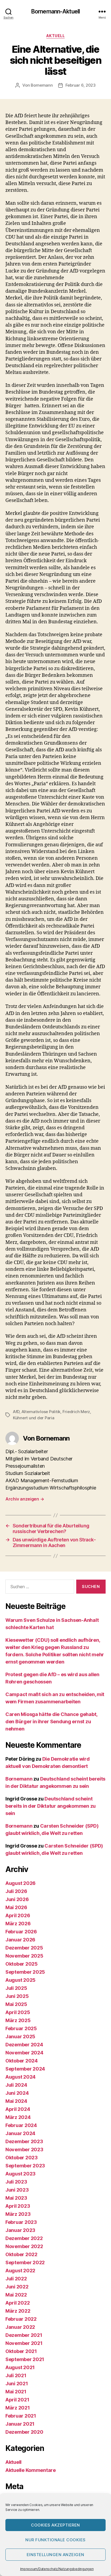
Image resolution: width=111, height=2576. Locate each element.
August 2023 (20, 2174)
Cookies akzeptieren (55, 2525)
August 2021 (20, 2367)
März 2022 (18, 2311)
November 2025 (24, 1956)
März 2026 (18, 1924)
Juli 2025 (16, 1988)
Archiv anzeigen (25, 1499)
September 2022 (25, 2262)
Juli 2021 (16, 2375)
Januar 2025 (20, 2037)
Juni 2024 (17, 2093)
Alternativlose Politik (41, 1412)
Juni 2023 (17, 2190)
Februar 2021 (21, 2416)
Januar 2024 (20, 2133)
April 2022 (18, 2303)
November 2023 (24, 2149)
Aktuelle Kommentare (31, 2470)
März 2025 (18, 2020)
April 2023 (18, 2206)
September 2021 (25, 2359)
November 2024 (24, 2053)
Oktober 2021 (21, 2351)
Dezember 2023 (24, 2141)
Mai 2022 (16, 2295)
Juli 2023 (16, 2182)
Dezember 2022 (24, 2238)
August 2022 (20, 2271)
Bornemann (42, 85)
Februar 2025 (21, 2028)
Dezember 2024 (24, 2045)
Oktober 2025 (22, 1964)
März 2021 (18, 2408)
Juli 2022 (16, 2279)
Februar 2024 (21, 2125)
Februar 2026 (21, 1932)
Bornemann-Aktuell (55, 11)
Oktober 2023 (22, 2158)
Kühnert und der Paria (34, 1418)
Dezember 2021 (24, 2335)
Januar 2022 (20, 2327)
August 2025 (20, 1980)
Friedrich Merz (76, 1412)
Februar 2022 (21, 2319)
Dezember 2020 (24, 2432)
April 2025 (18, 2012)
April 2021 (17, 2400)
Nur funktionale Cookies (55, 2540)
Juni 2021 (17, 2384)
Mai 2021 (16, 2392)
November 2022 (24, 2246)
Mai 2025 (16, 2004)
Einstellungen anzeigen (55, 2555)
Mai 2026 (16, 1907)
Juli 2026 (16, 1891)
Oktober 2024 (22, 2061)
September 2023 (25, 2166)
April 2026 (18, 1915)
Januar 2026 (20, 1940)
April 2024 (18, 2109)
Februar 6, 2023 (81, 85)
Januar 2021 (20, 2424)
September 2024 (25, 2069)
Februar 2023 (21, 2222)
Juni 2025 (17, 1996)
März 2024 (18, 2117)
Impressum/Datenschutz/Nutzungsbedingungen (57, 2569)
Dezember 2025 (24, 1948)
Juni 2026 (17, 1899)
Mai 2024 (16, 2101)
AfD (16, 1412)
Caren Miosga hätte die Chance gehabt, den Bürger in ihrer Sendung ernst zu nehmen (51, 1722)
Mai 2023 (16, 2198)
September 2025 (25, 1972)
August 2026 (20, 1883)
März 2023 (18, 2214)
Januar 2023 (20, 2230)
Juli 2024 (16, 2085)
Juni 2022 (17, 2287)
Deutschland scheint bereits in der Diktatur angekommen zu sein (51, 1806)
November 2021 (24, 2343)
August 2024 (20, 2077)
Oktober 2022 (21, 2254)
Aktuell (56, 36)
